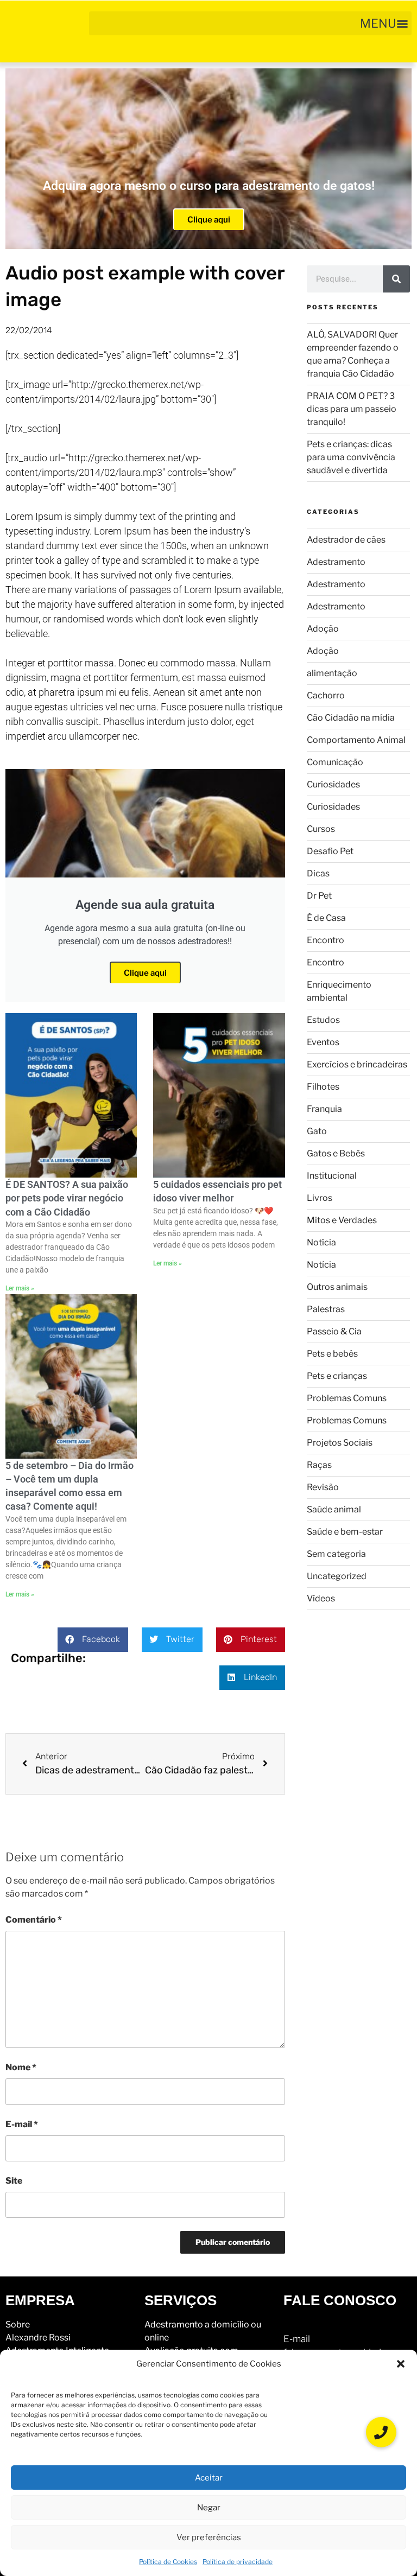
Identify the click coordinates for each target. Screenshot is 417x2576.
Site (14, 2181)
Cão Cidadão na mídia (351, 718)
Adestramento (336, 562)
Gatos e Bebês (336, 1153)
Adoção (323, 629)
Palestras (326, 1309)
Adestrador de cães (346, 540)
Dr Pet (319, 896)
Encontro (326, 940)
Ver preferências (209, 2537)
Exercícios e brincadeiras (357, 1064)
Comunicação (335, 762)
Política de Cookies (168, 2562)
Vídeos (321, 1598)
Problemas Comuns (347, 1398)
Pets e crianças (337, 1376)
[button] (401, 2364)
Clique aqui (209, 220)
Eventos (323, 1042)
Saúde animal (334, 1509)
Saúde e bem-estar (345, 1532)
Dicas (318, 873)
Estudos (323, 1020)
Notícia (321, 1242)
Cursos (321, 829)
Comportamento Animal (356, 740)
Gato (317, 1131)
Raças (319, 1465)
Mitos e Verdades (342, 1220)
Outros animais (337, 1287)
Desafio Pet (330, 851)
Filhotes (323, 1087)
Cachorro (326, 695)
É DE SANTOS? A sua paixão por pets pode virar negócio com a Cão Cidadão (67, 1198)
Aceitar (209, 2478)
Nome (21, 2067)
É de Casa (326, 918)
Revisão (323, 1487)
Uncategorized (337, 1576)
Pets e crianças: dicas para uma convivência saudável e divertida (351, 457)
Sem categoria (336, 1554)
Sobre (18, 2324)
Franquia (324, 1109)
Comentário (34, 1920)
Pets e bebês (332, 1354)
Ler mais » (20, 1288)
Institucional (332, 1176)
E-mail (22, 2124)
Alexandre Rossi (38, 2338)
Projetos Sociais (340, 1443)
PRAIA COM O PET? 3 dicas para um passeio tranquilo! (352, 409)
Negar (209, 2508)
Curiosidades (333, 784)
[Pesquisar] (396, 279)
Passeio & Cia (334, 1331)
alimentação (332, 673)
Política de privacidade (238, 2562)
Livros (320, 1198)
